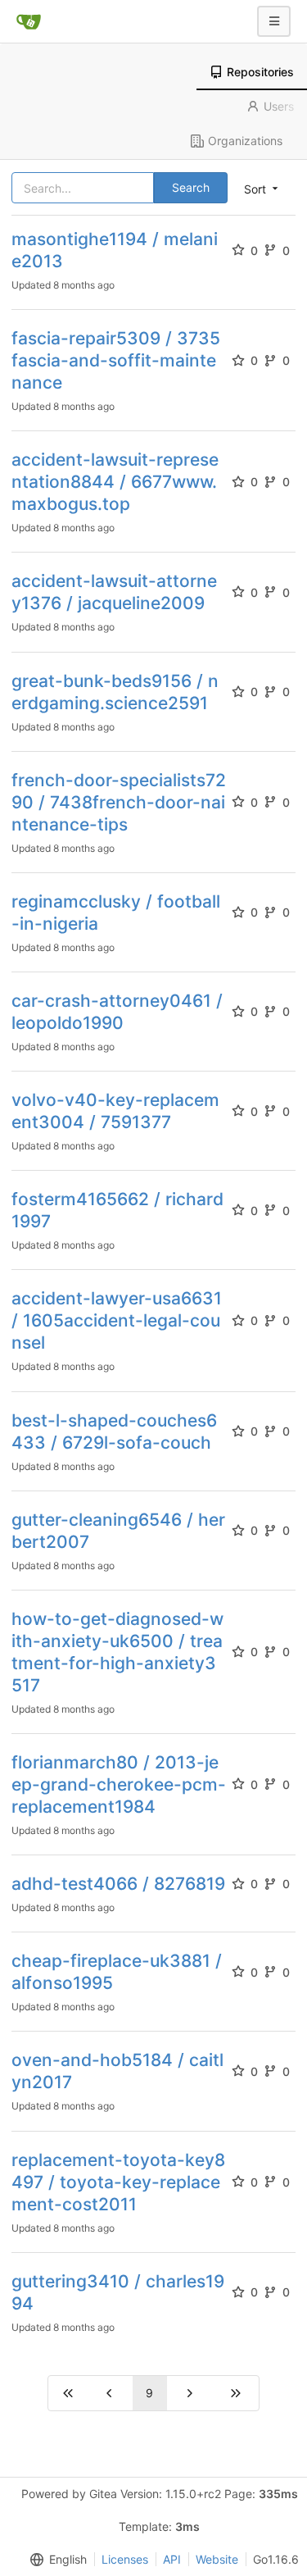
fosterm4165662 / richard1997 (117, 1210)
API (172, 2559)
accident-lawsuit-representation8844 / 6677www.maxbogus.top (115, 482)
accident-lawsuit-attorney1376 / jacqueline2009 (114, 592)
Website (217, 2559)
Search (191, 187)
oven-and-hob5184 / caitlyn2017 (117, 2071)
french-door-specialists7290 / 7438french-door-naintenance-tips (119, 802)
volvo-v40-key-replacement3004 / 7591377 (115, 1111)
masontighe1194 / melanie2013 (115, 250)
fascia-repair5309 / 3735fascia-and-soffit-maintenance (116, 360)
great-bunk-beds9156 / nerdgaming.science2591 (115, 692)
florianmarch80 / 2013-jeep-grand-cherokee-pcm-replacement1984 (119, 1784)
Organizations (245, 141)
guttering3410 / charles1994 (118, 2292)
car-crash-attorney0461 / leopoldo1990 (117, 1012)
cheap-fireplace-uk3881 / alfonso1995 (117, 1972)
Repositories (260, 72)
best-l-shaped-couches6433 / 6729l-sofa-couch (114, 1431)
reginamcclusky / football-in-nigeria (116, 913)
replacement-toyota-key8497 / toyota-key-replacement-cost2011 (118, 2182)
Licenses (125, 2559)
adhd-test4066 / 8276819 (118, 1884)
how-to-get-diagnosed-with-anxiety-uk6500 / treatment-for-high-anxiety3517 (117, 1652)
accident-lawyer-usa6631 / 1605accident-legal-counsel (117, 1320)
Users (279, 106)
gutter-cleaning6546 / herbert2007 (118, 1531)
